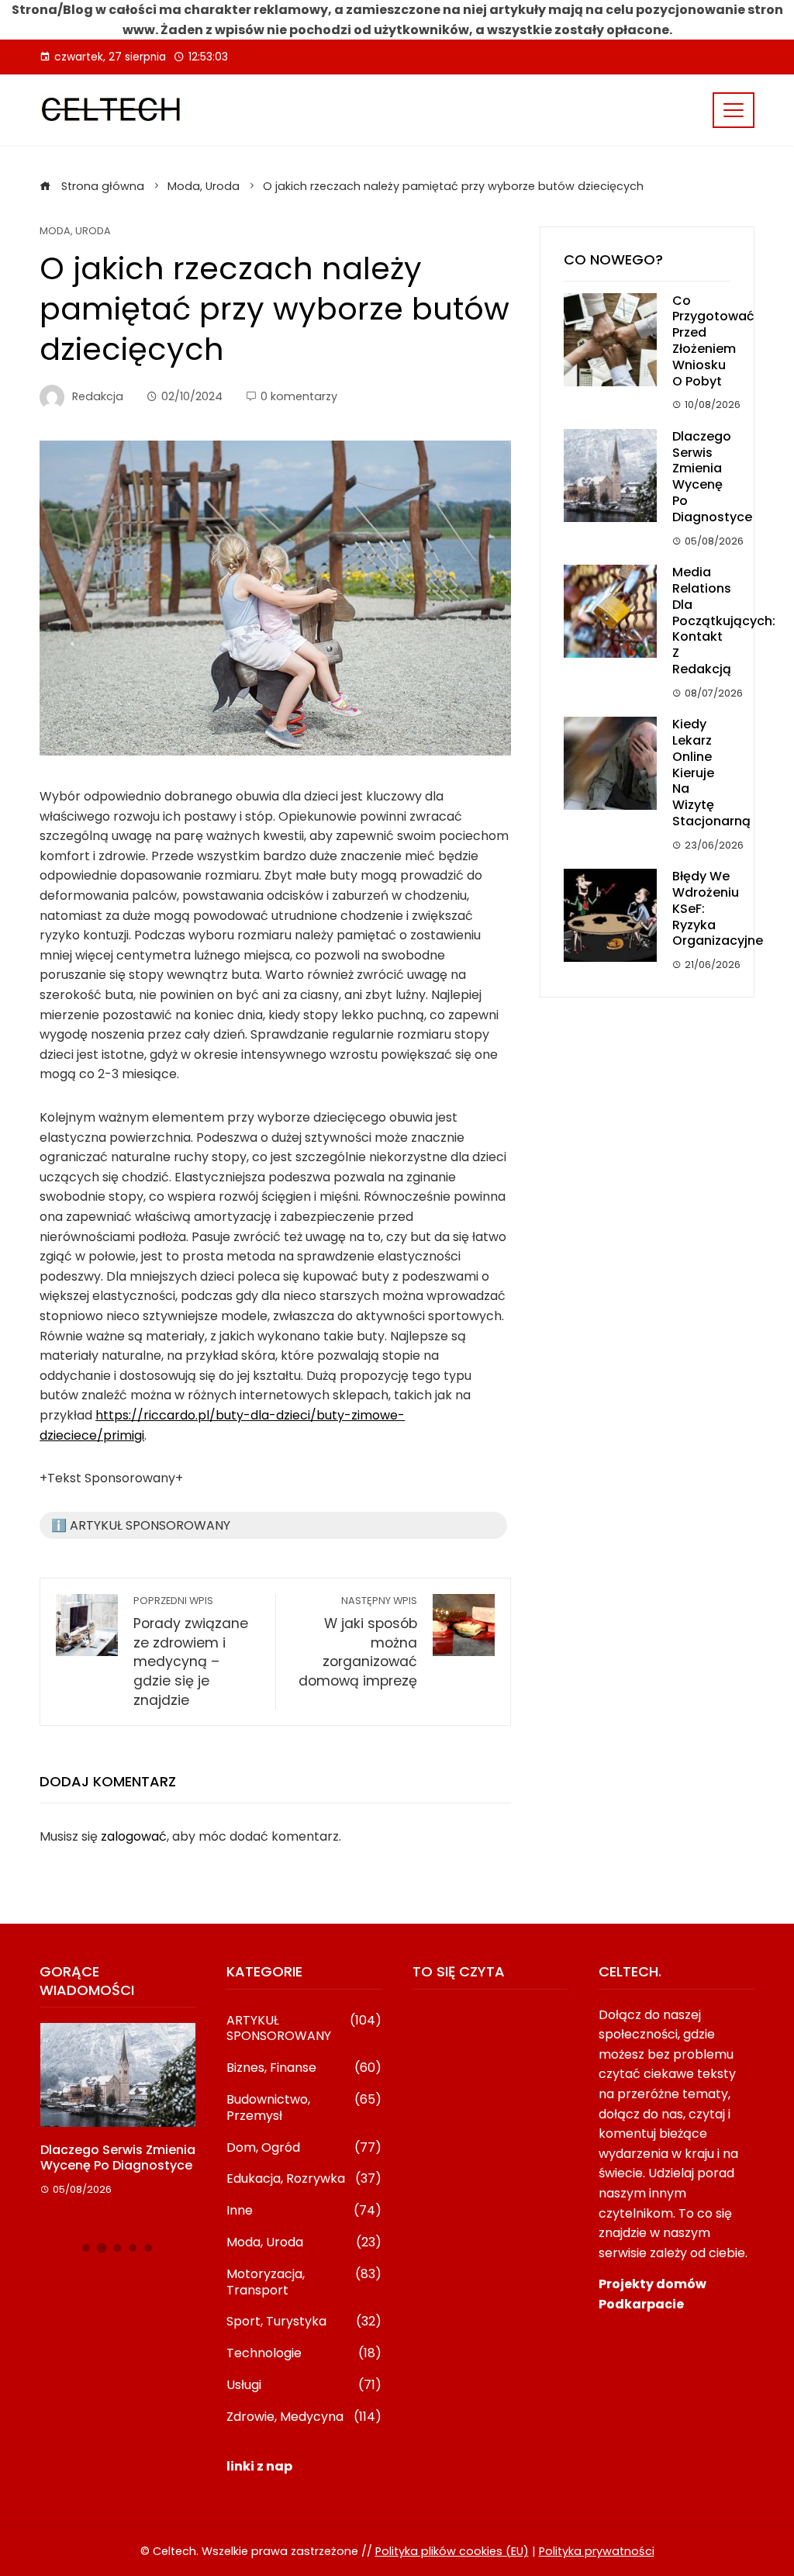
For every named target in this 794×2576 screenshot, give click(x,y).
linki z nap (259, 2466)
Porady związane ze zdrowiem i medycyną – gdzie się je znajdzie (191, 1651)
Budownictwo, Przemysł (304, 2108)
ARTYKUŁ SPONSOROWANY (304, 2029)
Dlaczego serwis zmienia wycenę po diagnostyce (712, 477)
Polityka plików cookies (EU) (452, 2551)
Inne (304, 2211)
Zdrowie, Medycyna (304, 2417)
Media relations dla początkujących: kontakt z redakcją (724, 621)
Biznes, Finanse (304, 2068)
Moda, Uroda (75, 232)
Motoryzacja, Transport (304, 2283)
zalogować (134, 1836)
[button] (86, 2248)
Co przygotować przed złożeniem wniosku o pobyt (713, 341)
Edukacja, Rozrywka (304, 2179)
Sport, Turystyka (304, 2322)
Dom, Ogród (304, 2148)
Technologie (304, 2354)
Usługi (304, 2386)
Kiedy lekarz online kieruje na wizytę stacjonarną (711, 773)
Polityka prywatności (597, 2551)
